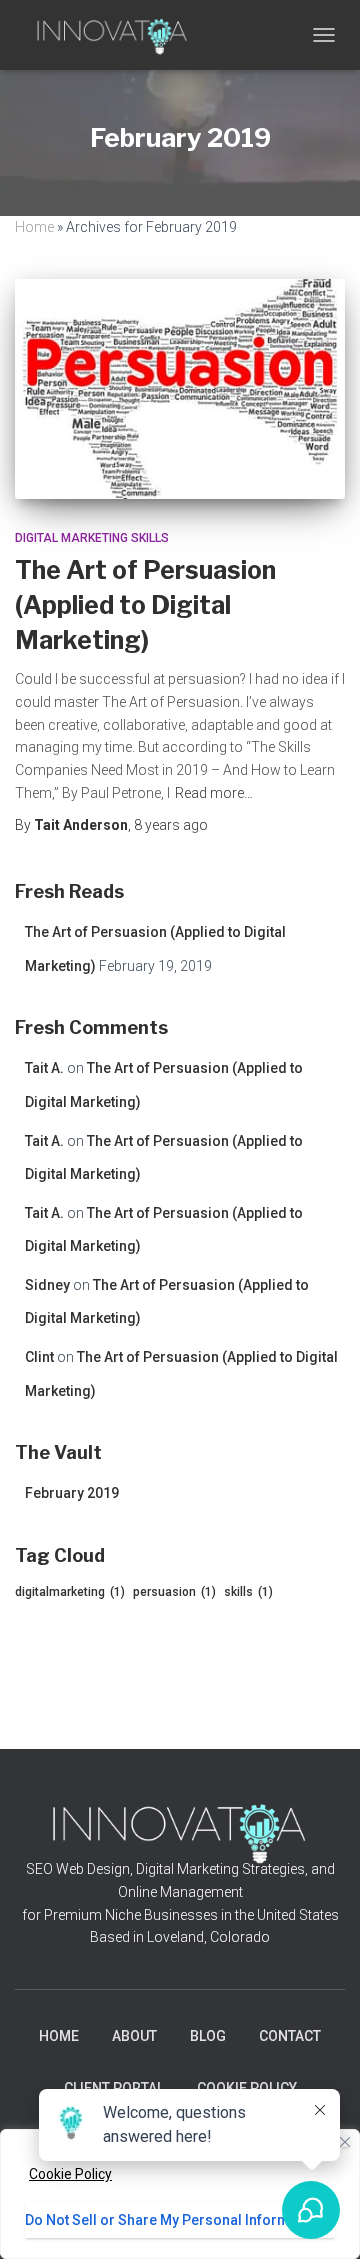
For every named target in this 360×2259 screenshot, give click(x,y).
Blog (208, 2036)
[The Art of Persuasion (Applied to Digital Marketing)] (180, 389)
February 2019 (72, 1493)
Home (34, 227)
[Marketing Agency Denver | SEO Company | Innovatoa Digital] (120, 35)
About (134, 2036)
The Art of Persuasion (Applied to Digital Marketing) (145, 605)
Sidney (47, 1285)
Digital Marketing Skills (92, 538)
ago (171, 825)
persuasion (174, 1592)
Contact (290, 2036)
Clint (39, 1357)
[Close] (345, 2142)
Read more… (214, 793)
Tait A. (44, 1068)
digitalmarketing (70, 1592)
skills (248, 1592)
